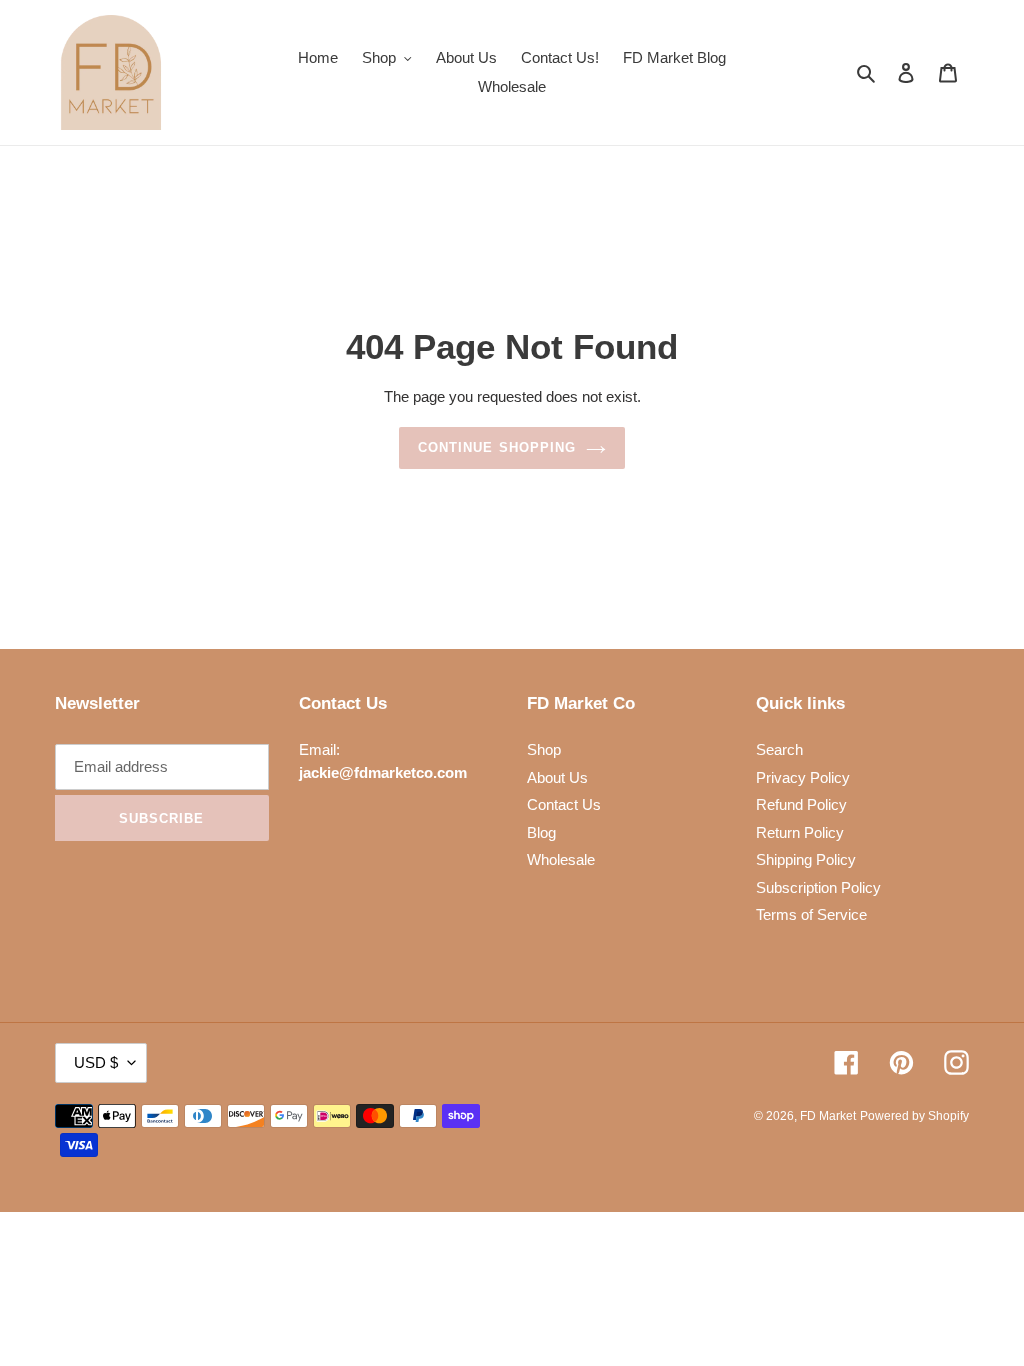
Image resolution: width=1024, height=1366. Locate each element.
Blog (541, 832)
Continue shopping (497, 447)
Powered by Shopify (914, 1116)
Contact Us (564, 804)
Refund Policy (801, 804)
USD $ (96, 1062)
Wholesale (561, 859)
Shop (544, 749)
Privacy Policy (803, 777)
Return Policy (800, 832)
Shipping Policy (806, 859)
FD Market (828, 1116)
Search (779, 749)
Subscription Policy (818, 887)
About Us (557, 777)
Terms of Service (811, 914)
